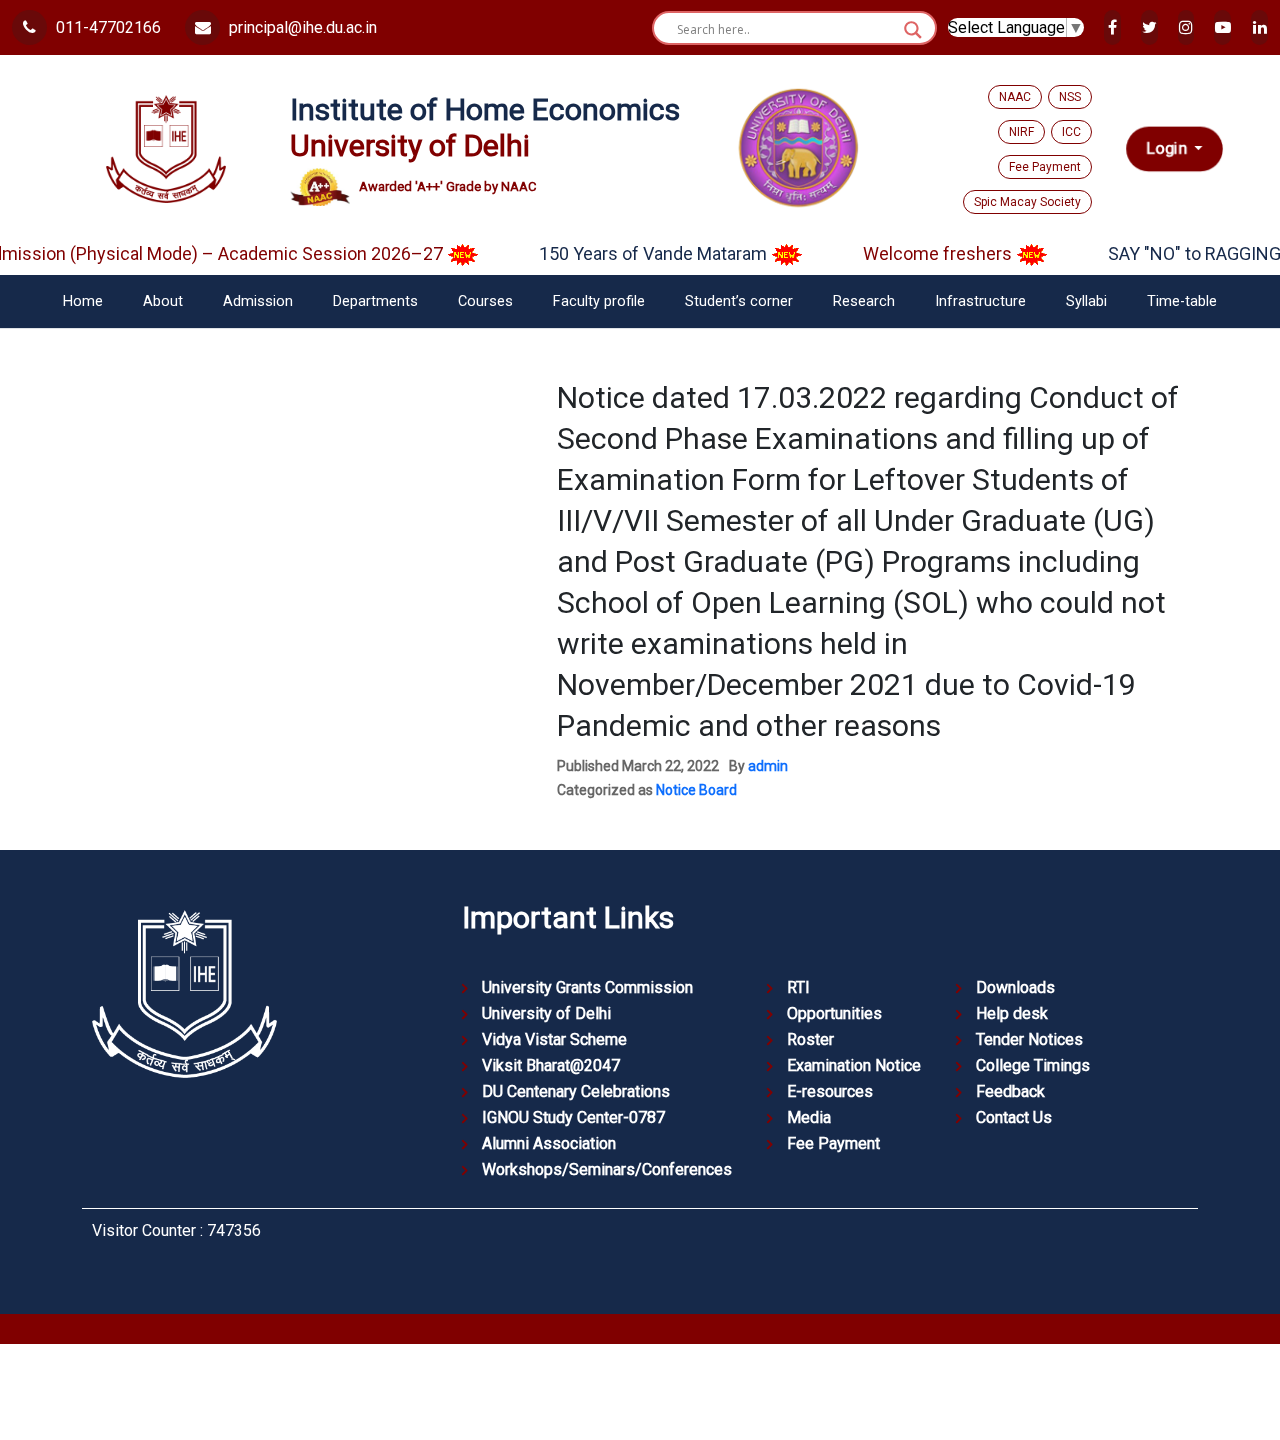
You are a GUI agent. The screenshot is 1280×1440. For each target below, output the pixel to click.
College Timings (1033, 1065)
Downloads (1015, 987)
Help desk (1012, 1013)
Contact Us (1014, 1117)
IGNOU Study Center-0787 (573, 1117)
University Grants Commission (587, 987)
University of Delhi (546, 1013)
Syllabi (1086, 301)
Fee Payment (1045, 167)
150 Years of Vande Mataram (636, 253)
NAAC (1015, 97)
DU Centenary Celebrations (576, 1091)
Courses (485, 301)
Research (864, 301)
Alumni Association (549, 1143)
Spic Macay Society (1027, 202)
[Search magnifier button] (913, 30)
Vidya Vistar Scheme (554, 1039)
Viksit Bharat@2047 (551, 1065)
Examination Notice (854, 1065)
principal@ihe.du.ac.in (301, 27)
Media (809, 1117)
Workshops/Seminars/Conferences (607, 1169)
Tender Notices (1029, 1039)
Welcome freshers (920, 253)
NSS (1070, 97)
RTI (798, 987)
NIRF (1021, 132)
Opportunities (834, 1013)
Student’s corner (739, 301)
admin (768, 766)
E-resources (830, 1091)
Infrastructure (980, 301)
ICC (1071, 132)
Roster (810, 1039)
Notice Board (696, 790)
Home (83, 301)
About (163, 301)
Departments (375, 301)
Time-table (1182, 301)
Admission (258, 301)
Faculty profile (599, 301)
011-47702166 (106, 27)
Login (1168, 149)
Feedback (1010, 1091)
